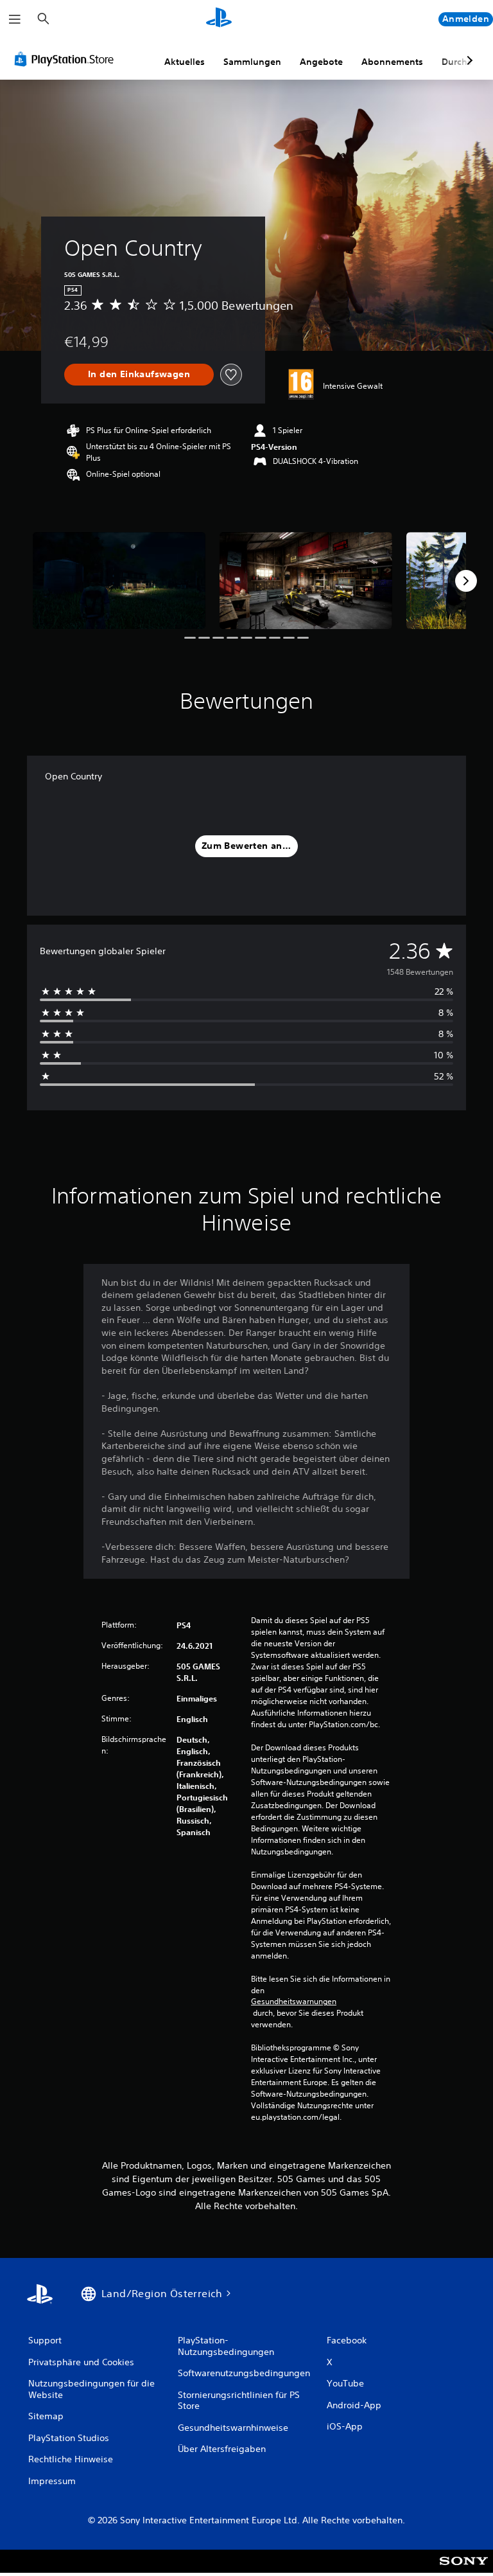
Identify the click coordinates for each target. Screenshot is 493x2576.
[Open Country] (119, 581)
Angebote (321, 62)
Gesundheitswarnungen (294, 2002)
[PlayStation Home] (219, 19)
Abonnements (392, 62)
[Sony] (464, 2570)
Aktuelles (185, 62)
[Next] (466, 581)
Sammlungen (252, 62)
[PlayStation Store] (67, 59)
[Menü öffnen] (15, 19)
